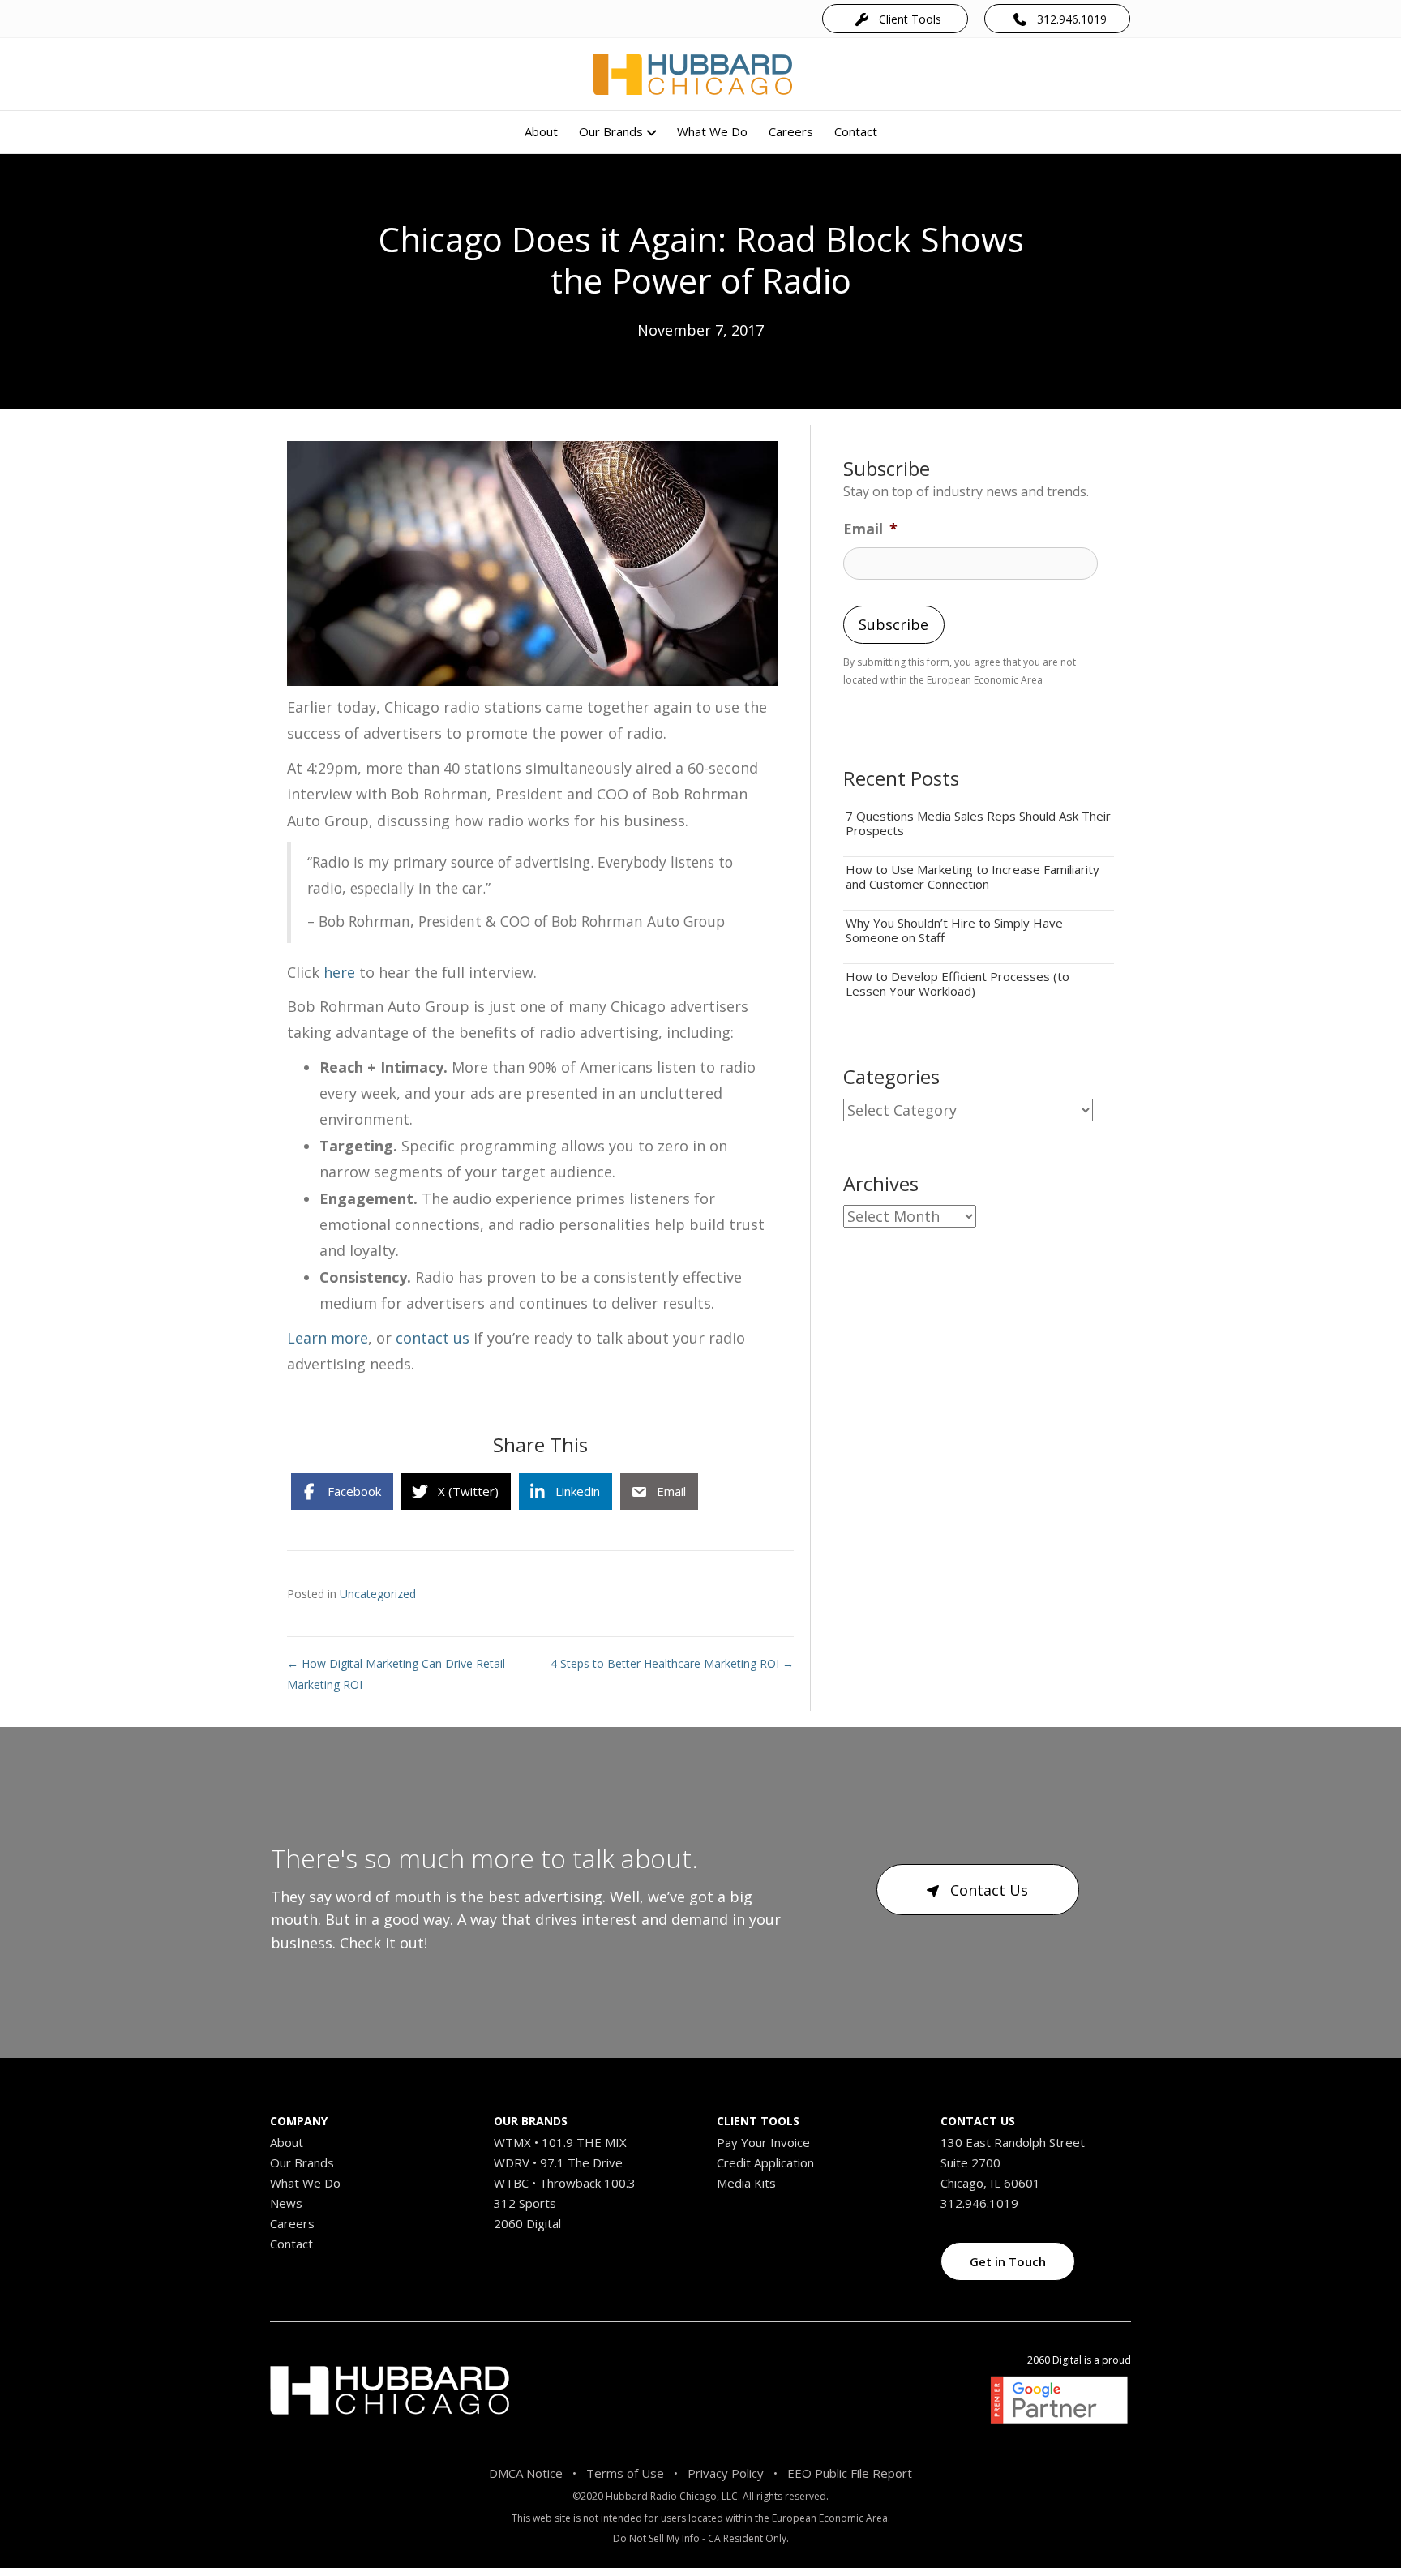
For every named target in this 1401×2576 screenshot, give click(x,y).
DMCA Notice (526, 2473)
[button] (895, 18)
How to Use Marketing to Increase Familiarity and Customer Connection (973, 877)
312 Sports (525, 2203)
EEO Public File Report (850, 2473)
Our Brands (611, 131)
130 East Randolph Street (1013, 2142)
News (286, 2203)
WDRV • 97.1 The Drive (558, 2162)
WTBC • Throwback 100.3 (565, 2183)
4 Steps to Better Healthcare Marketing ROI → (672, 1663)
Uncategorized (378, 1594)
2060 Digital (527, 2223)
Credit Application (765, 2162)
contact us (433, 1338)
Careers (791, 131)
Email (870, 529)
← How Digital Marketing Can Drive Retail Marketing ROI (396, 1674)
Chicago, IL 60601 (990, 2183)
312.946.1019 (979, 2203)
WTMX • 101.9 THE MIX (560, 2142)
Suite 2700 (970, 2162)
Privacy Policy (726, 2473)
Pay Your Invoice (763, 2142)
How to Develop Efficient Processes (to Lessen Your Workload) (958, 984)
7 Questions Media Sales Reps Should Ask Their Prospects (978, 823)
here (339, 972)
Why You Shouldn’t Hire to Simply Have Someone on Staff (954, 930)
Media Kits (746, 2183)
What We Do (712, 131)
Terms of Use (625, 2473)
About (541, 131)
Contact (856, 131)
